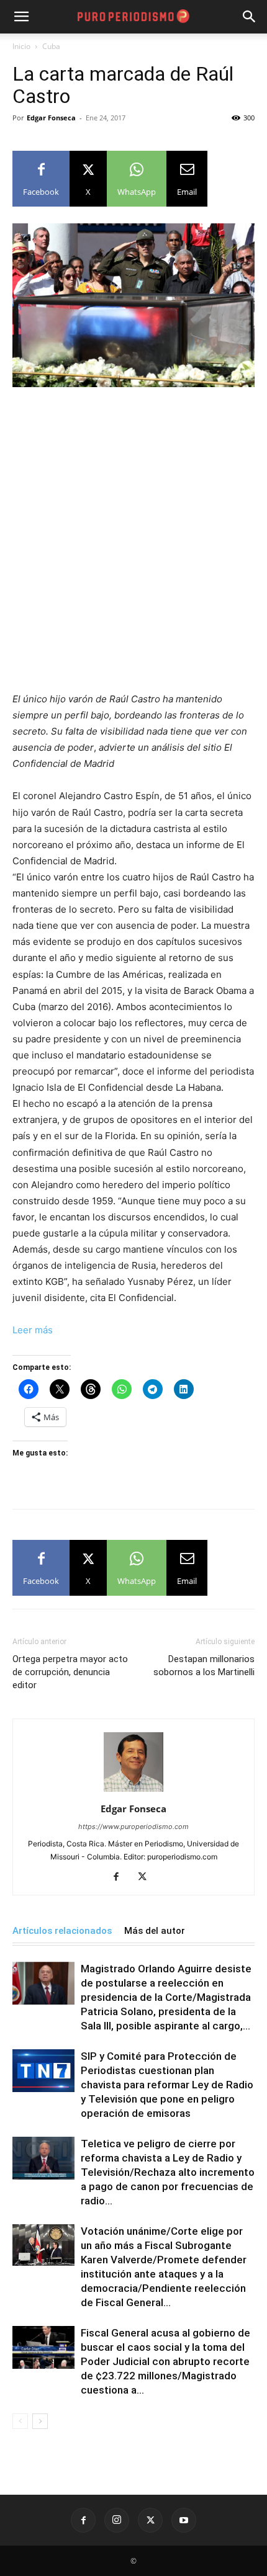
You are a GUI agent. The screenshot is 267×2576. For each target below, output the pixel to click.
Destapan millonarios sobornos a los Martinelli (204, 1666)
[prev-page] (20, 2421)
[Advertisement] (133, 537)
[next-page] (40, 2421)
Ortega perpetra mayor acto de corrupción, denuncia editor (70, 1672)
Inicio (21, 46)
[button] (250, 17)
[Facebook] (121, 1877)
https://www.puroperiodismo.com (133, 1827)
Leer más (33, 1330)
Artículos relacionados (62, 1931)
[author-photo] (133, 1791)
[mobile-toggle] (21, 17)
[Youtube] (184, 2520)
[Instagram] (117, 2520)
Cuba (51, 46)
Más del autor (155, 1931)
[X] (147, 1877)
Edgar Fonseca (51, 118)
